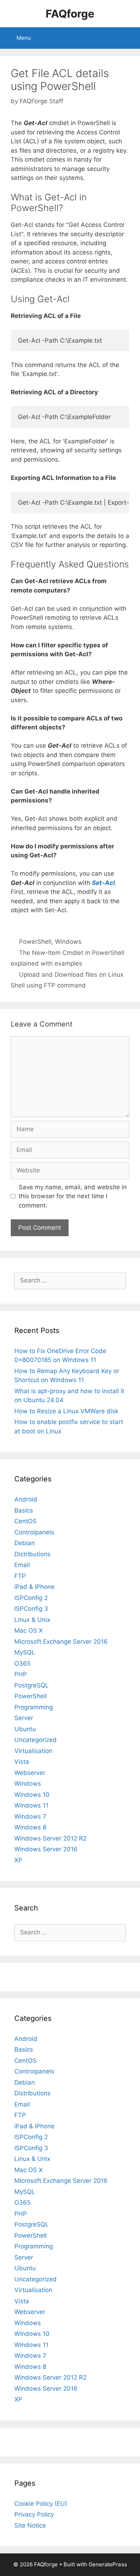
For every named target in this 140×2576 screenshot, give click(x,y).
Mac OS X (29, 1630)
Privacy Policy (34, 2514)
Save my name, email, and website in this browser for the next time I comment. (73, 1196)
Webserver (30, 1773)
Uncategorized (36, 1740)
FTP (20, 1576)
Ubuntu (25, 1729)
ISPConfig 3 (31, 1609)
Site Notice (30, 2525)
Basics (24, 1510)
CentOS (25, 1521)
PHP (21, 1674)
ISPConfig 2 (31, 1598)
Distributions (32, 1554)
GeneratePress (108, 2564)
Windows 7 (30, 1816)
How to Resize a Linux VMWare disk (66, 1411)
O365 (22, 1663)
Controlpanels (34, 1532)
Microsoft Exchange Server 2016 (61, 1642)
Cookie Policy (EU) (41, 2504)
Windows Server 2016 (46, 1849)
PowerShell (35, 942)
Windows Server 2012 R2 (50, 1838)
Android (26, 1499)
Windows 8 (30, 1827)
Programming (34, 1707)
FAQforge (70, 14)
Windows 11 (31, 1805)
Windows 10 (32, 1795)
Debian (25, 1543)
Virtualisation (33, 1751)
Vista (22, 1762)
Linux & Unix (32, 1620)
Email (22, 1565)
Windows (68, 942)
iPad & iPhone (34, 1587)
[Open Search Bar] (129, 38)
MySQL (25, 1652)
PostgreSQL (32, 1685)
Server (24, 1718)
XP (18, 1860)
